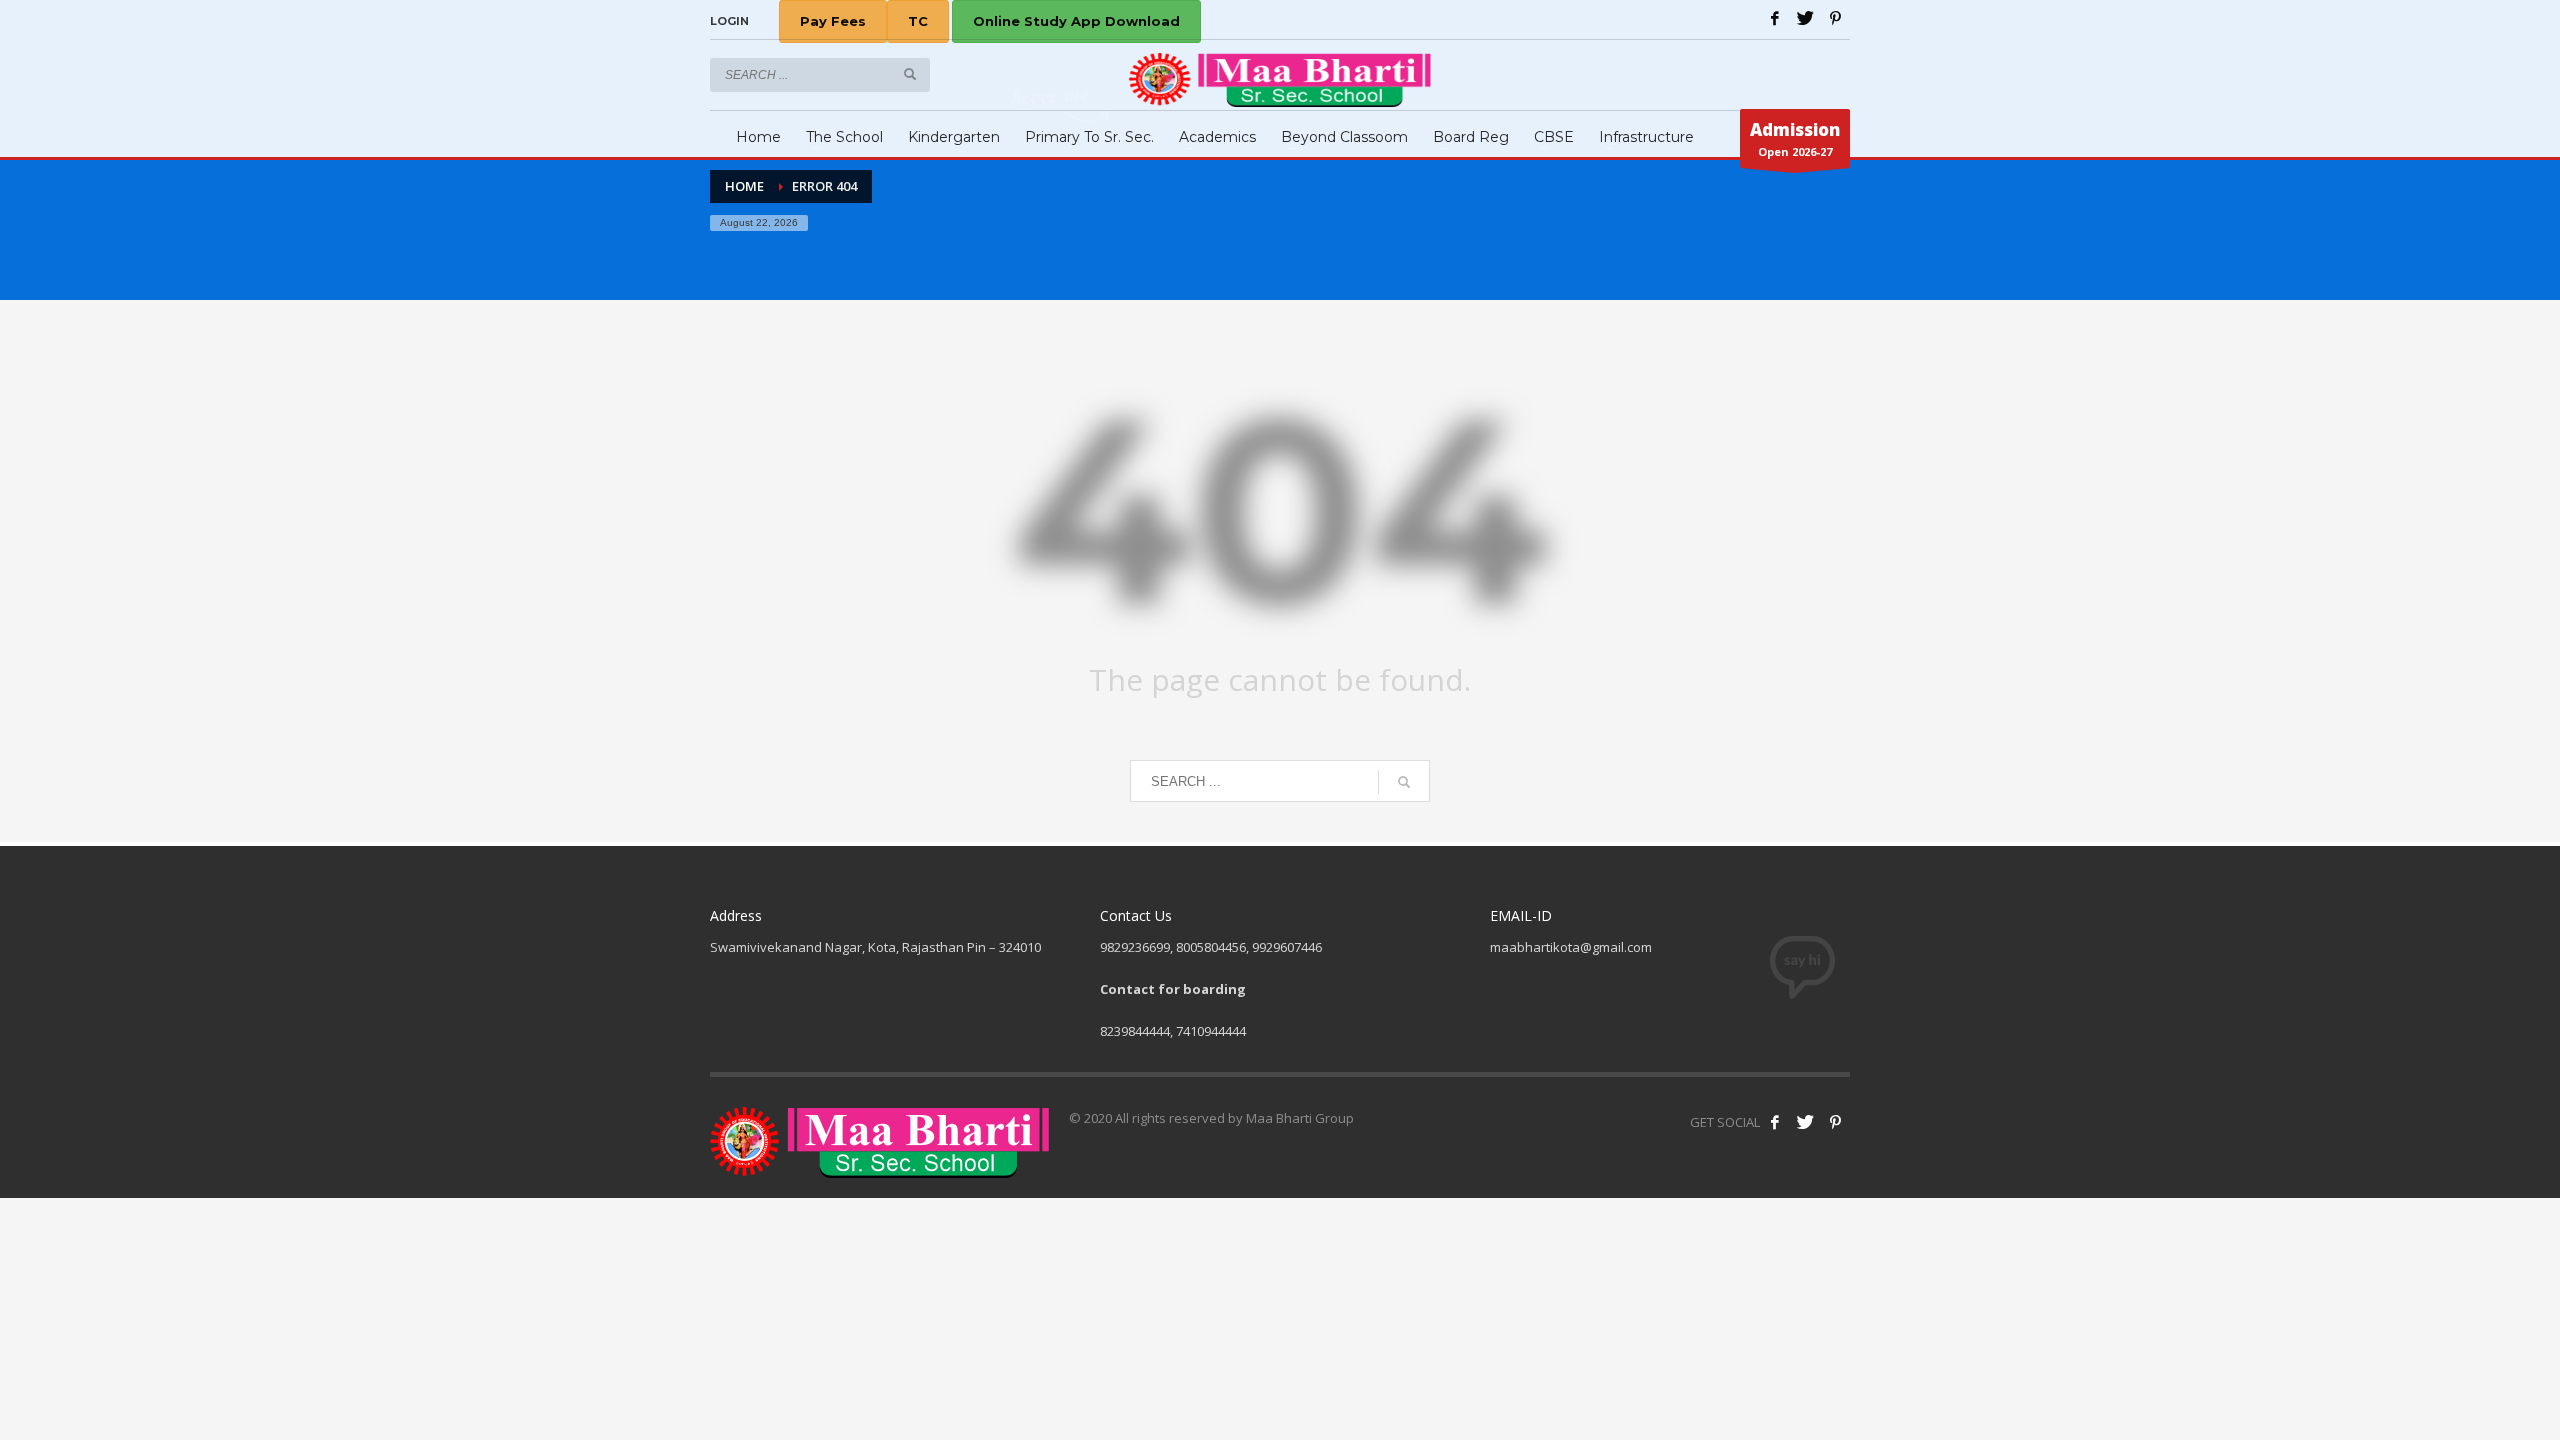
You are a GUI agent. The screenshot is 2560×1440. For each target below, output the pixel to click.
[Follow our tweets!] (1805, 1122)
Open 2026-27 (1795, 138)
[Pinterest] (1835, 18)
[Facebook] (1775, 18)
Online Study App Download (1076, 21)
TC (918, 21)
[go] (910, 74)
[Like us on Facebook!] (1775, 1122)
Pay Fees (833, 21)
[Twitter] (1805, 18)
